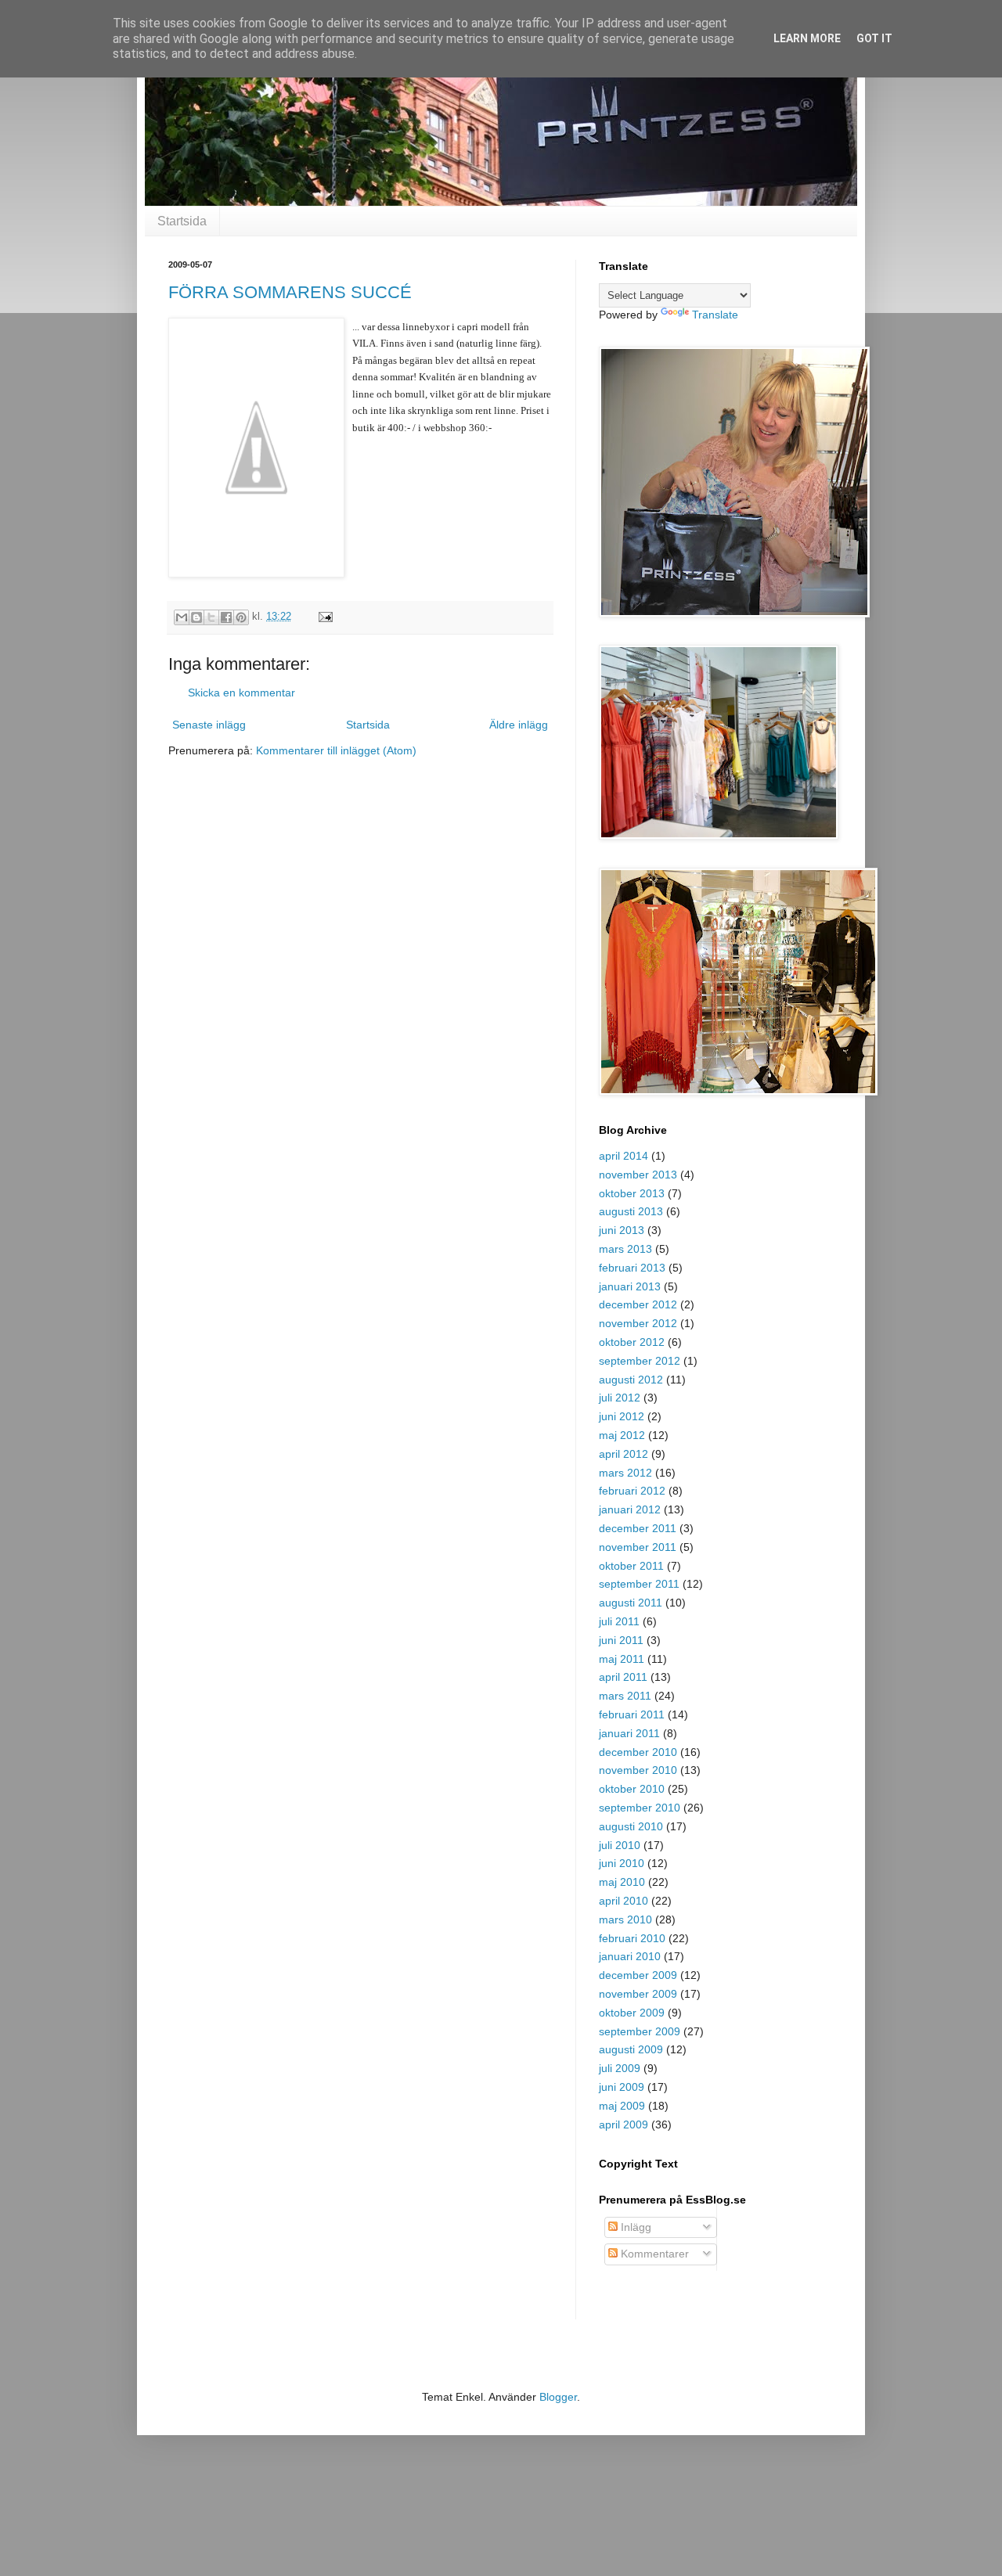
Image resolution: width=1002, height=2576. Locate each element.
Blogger (558, 2397)
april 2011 (623, 1677)
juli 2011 (619, 1621)
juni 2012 (622, 1416)
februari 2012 (632, 1491)
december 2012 (638, 1304)
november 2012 (638, 1323)
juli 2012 (620, 1398)
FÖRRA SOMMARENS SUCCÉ (290, 292)
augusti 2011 (631, 1603)
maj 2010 (622, 1882)
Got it (874, 38)
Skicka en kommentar (241, 693)
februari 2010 (632, 1938)
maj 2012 (622, 1435)
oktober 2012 (632, 1342)
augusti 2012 (631, 1380)
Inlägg (634, 2227)
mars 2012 (625, 1473)
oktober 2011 (631, 1566)
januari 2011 (629, 1733)
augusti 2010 (631, 1826)
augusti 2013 (631, 1211)
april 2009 (624, 2124)
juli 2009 (620, 2068)
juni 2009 (622, 2087)
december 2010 (638, 1752)
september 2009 (640, 2031)
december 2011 (638, 1528)
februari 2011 (632, 1714)
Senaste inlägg (209, 725)
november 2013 (638, 1175)
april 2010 (624, 1901)
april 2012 (624, 1454)
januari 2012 (630, 1509)
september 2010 (640, 1808)
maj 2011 (622, 1659)
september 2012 (640, 1361)
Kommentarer (653, 2254)
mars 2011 (625, 1696)
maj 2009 (622, 2106)
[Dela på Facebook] (226, 617)
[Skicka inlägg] (323, 617)
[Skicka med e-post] (182, 617)
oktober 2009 (632, 2013)
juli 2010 (620, 1845)
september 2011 (639, 1584)
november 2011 (638, 1547)
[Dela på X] (211, 617)
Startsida (182, 221)
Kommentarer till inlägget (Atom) (336, 750)
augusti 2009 (631, 2049)
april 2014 (624, 1156)
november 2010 (638, 1770)
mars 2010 (625, 1919)
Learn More (807, 38)
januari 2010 (630, 1956)
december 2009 (638, 1975)
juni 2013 (622, 1230)
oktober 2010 (632, 1789)
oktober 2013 (632, 1193)
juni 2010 (622, 1863)
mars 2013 (625, 1249)
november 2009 (638, 1994)
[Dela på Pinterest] (241, 617)
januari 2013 (630, 1286)
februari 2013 (632, 1268)
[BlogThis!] (196, 617)
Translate (715, 315)
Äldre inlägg (519, 725)
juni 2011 (621, 1640)
